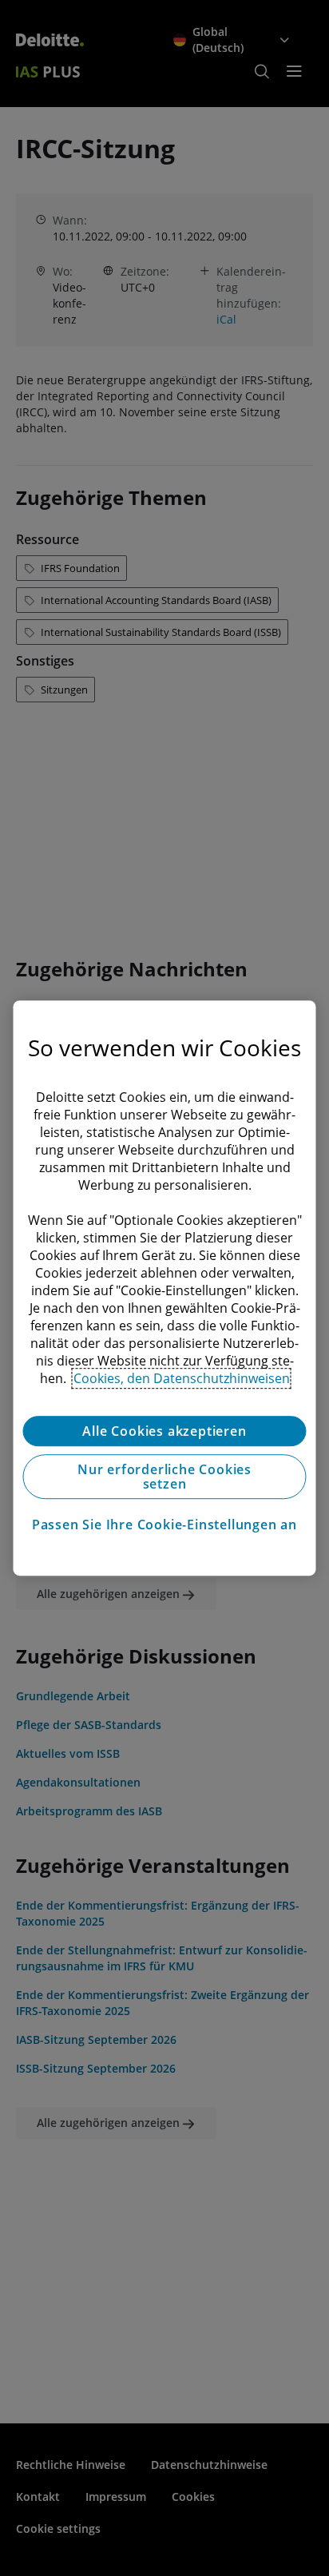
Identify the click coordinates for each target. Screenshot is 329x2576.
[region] (164, 1288)
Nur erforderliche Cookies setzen (164, 1477)
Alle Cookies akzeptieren (164, 1431)
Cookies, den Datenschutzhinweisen (182, 1378)
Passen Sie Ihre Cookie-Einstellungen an (164, 1525)
